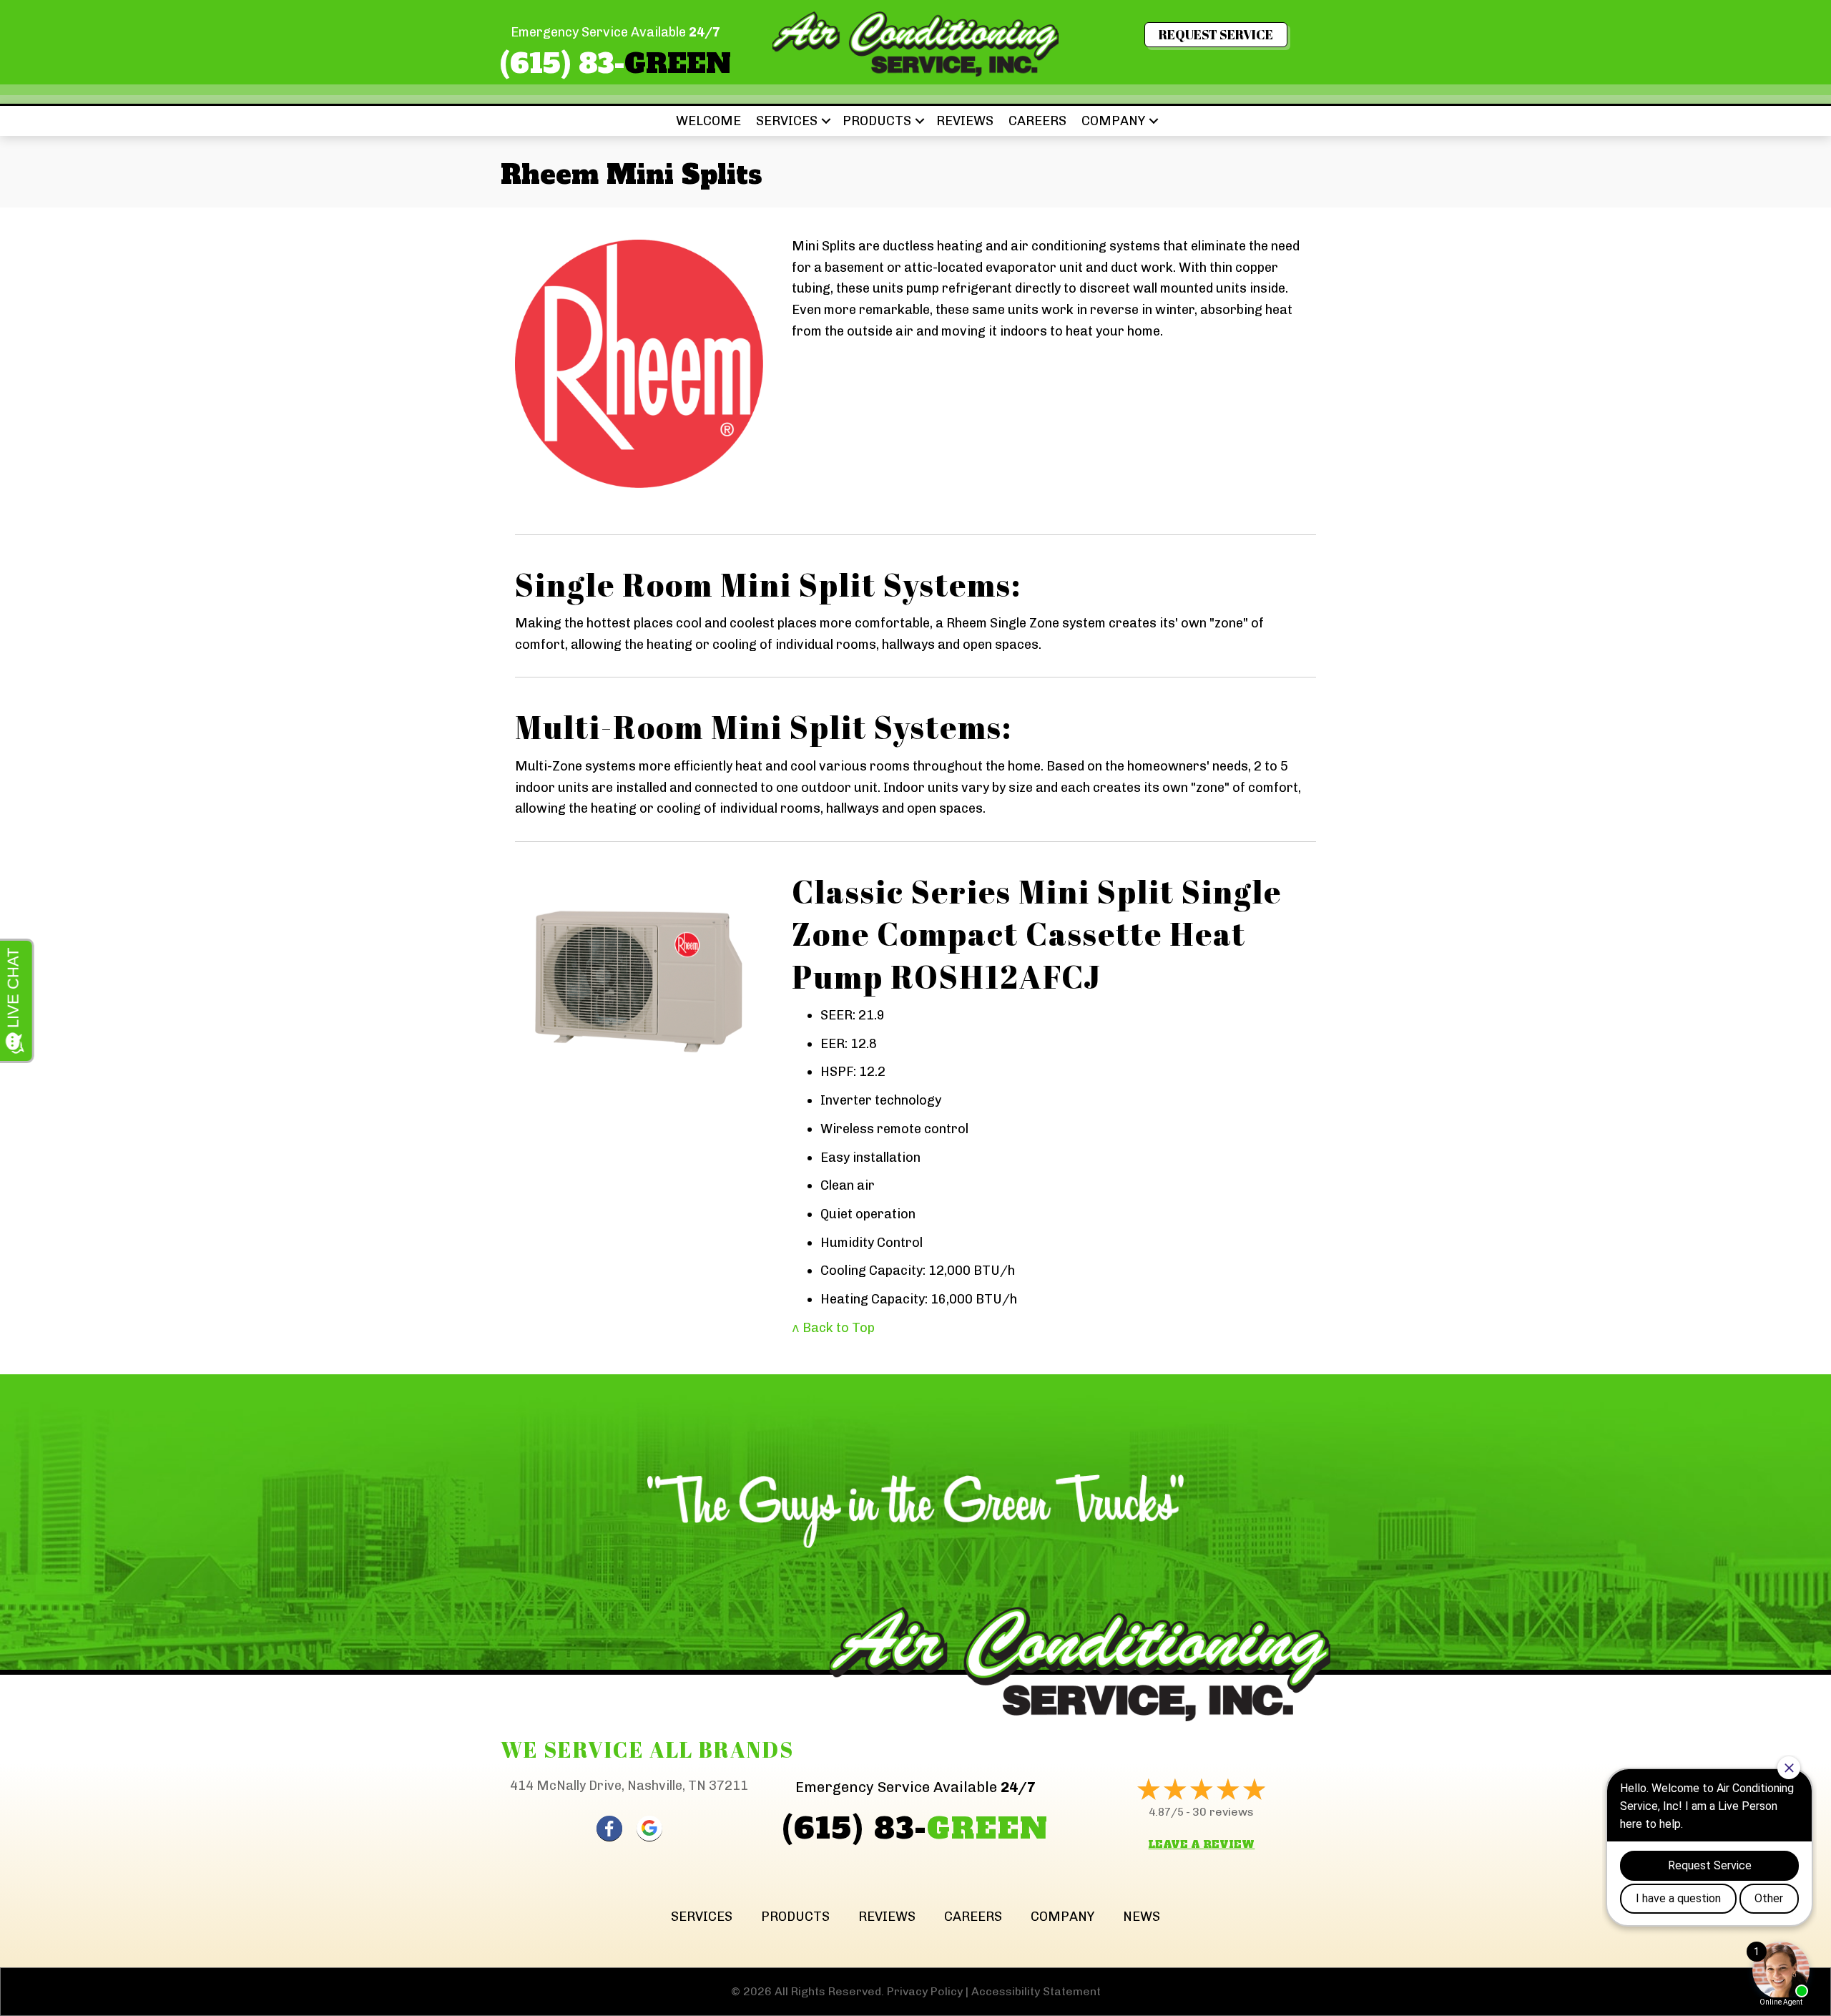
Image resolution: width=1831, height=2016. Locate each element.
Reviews (965, 121)
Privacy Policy (925, 1991)
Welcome (708, 121)
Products (877, 121)
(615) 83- (615, 64)
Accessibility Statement (1036, 1991)
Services (787, 121)
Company (1113, 121)
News (1142, 1917)
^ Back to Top (833, 1328)
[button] (826, 121)
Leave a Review (1201, 1844)
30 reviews (1223, 1812)
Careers (1037, 121)
